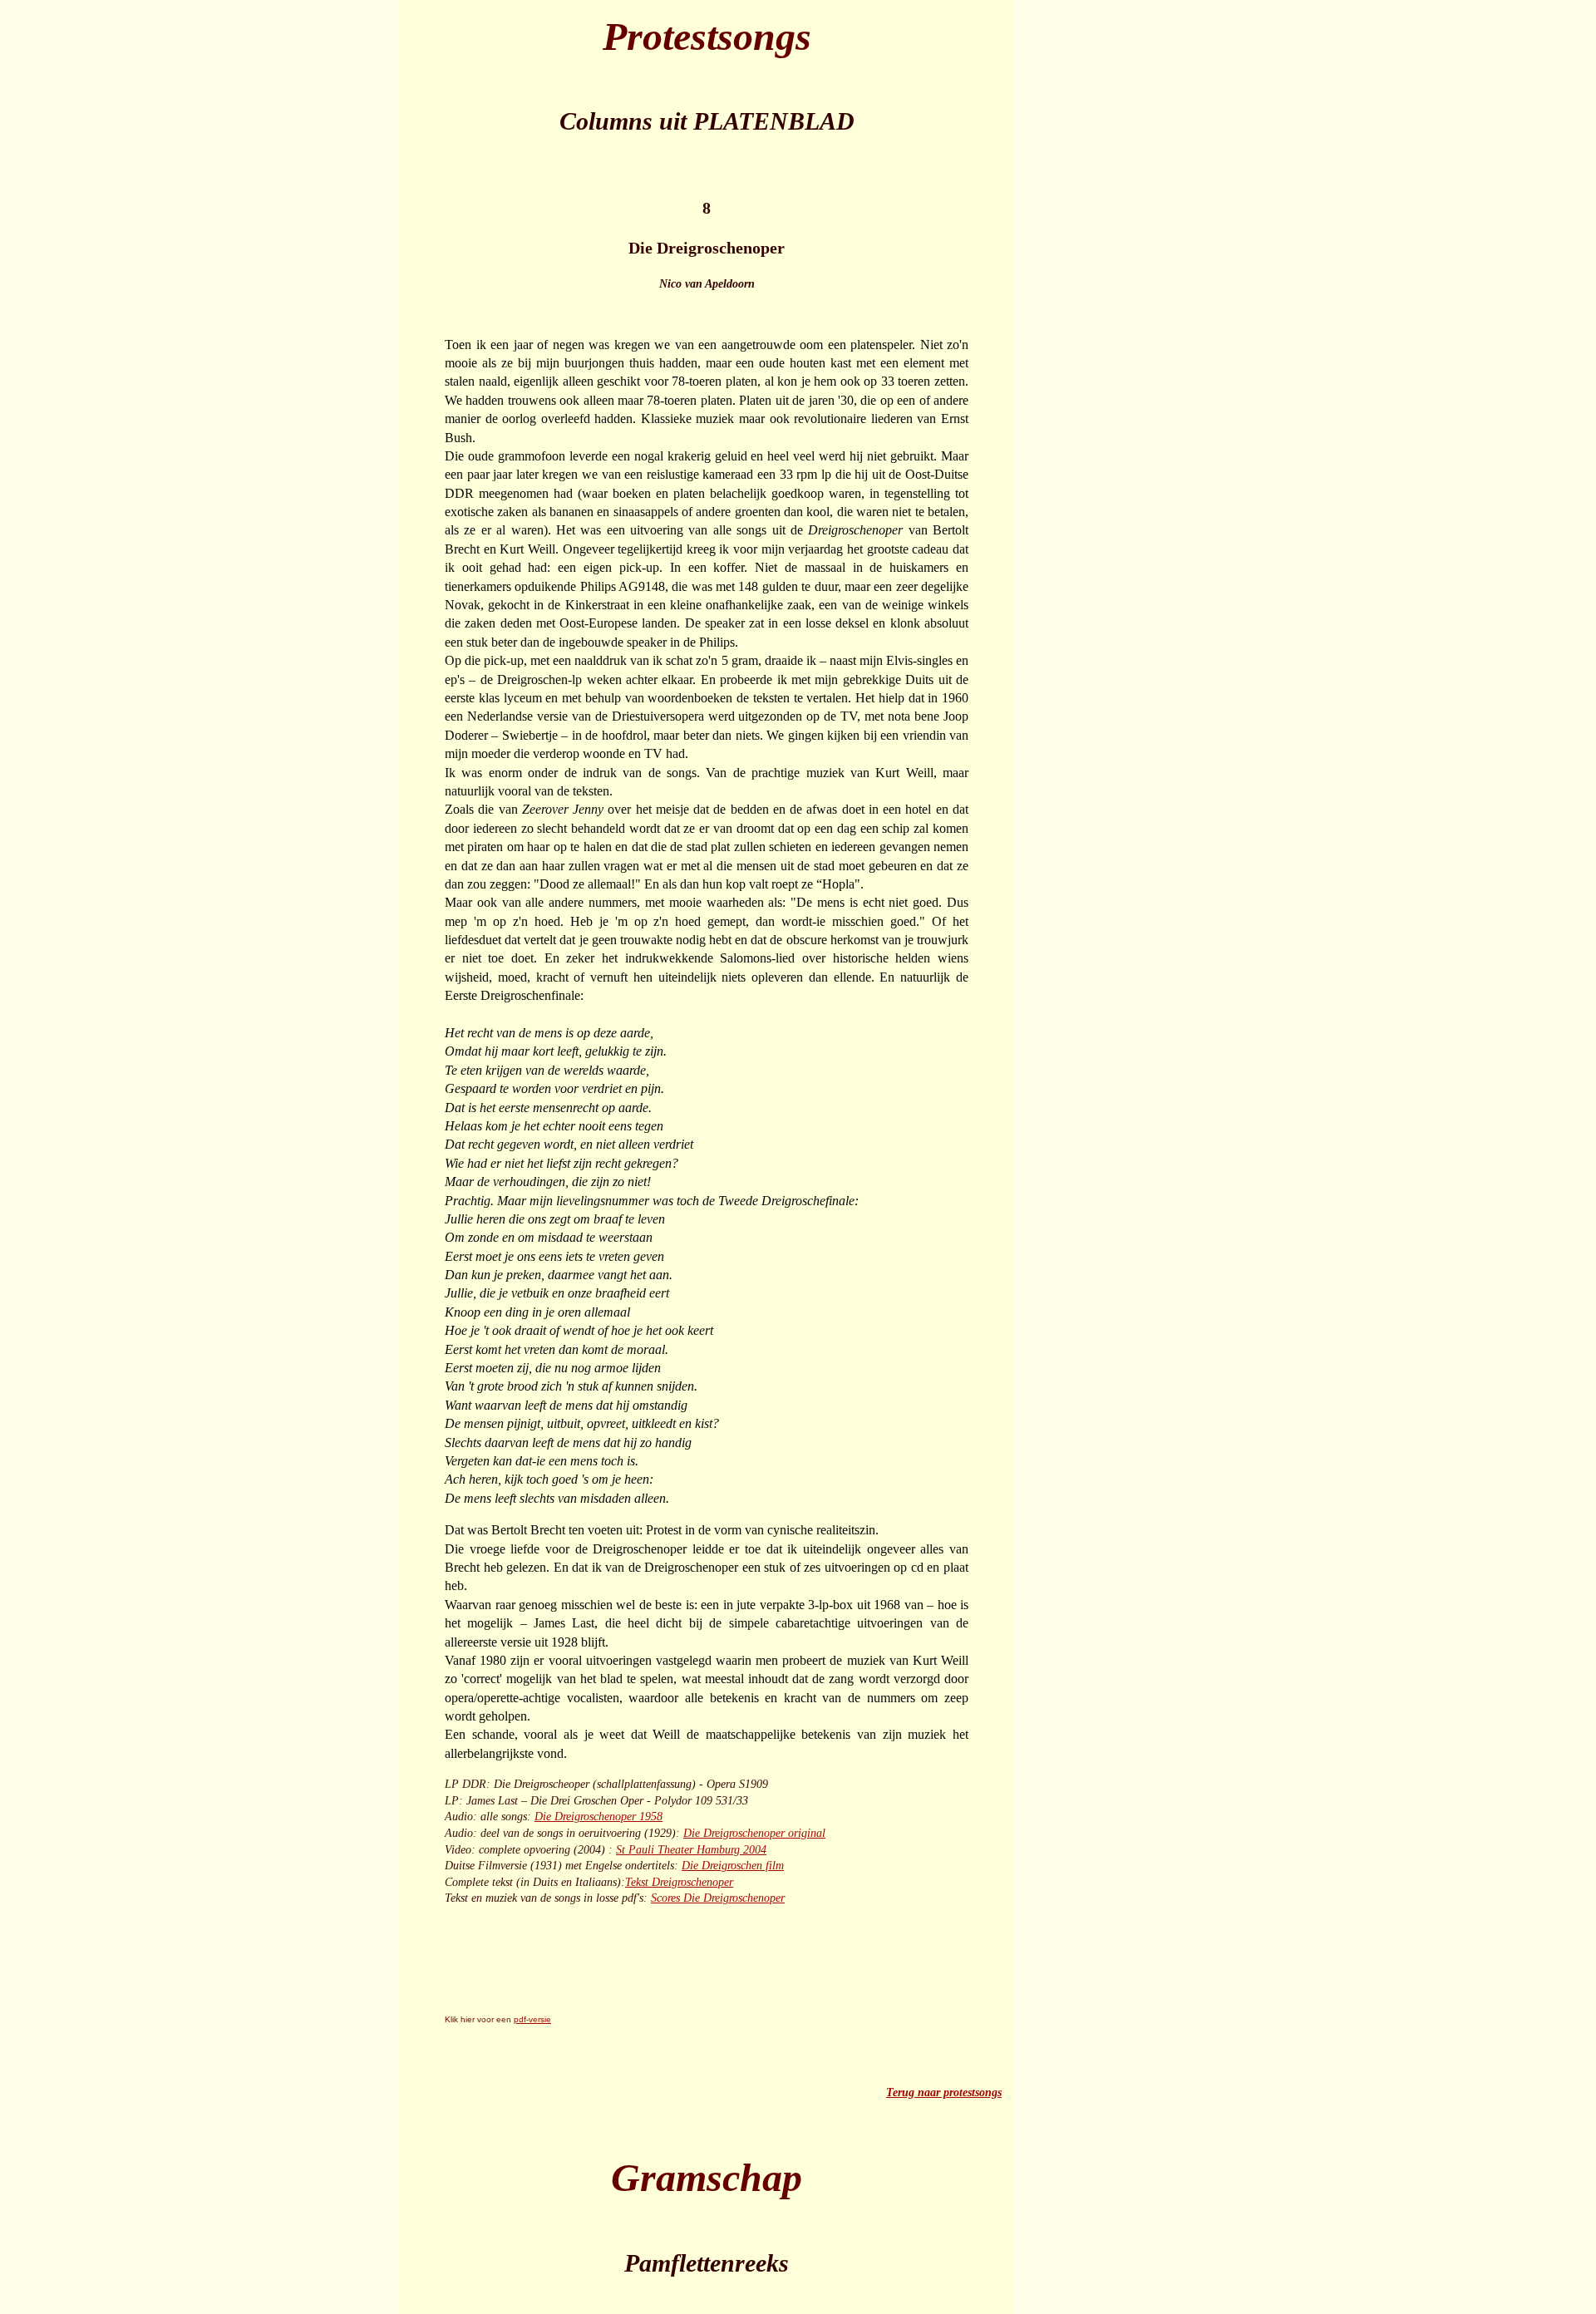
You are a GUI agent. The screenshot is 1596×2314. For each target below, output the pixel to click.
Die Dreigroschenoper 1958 (598, 1817)
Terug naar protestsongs (944, 2092)
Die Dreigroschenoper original (754, 1833)
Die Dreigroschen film (733, 1866)
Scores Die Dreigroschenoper (718, 1898)
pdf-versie (532, 2019)
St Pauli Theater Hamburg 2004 (691, 1850)
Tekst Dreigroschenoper (679, 1882)
